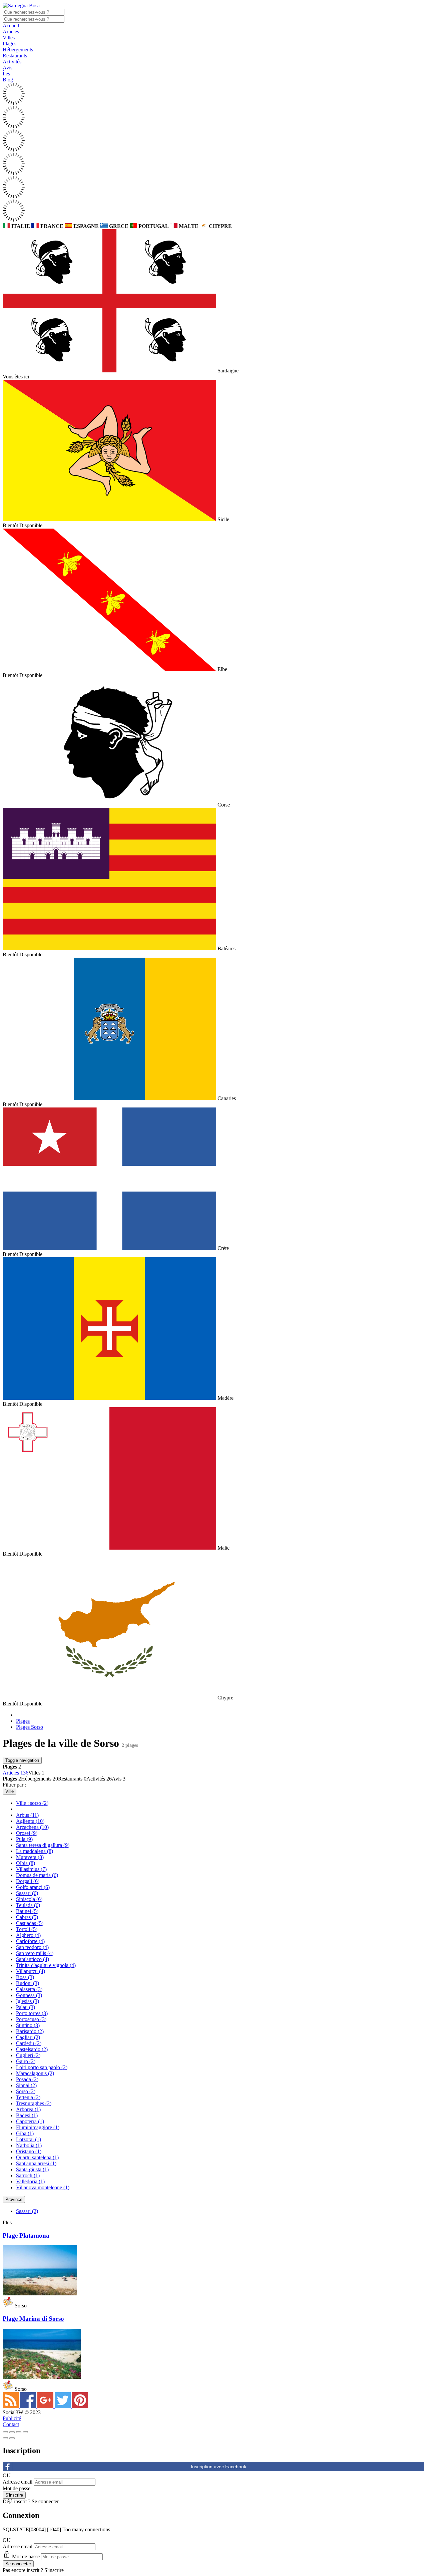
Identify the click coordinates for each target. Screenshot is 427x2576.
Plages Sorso (30, 1727)
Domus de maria (37, 1875)
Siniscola (29, 1899)
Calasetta (29, 1989)
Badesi (27, 2115)
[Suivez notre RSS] (11, 2406)
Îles (6, 74)
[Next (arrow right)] (12, 2438)
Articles (11, 32)
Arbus (27, 1815)
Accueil (11, 26)
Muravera (30, 1857)
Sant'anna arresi (36, 2163)
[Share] (12, 2432)
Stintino (28, 2025)
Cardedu (29, 2043)
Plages (10, 44)
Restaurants (15, 56)
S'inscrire (54, 2570)
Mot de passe (17, 2488)
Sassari (27, 1893)
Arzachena (32, 1827)
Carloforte (30, 1941)
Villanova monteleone (43, 2187)
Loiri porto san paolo (42, 2067)
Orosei (27, 1833)
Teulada (28, 1905)
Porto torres (32, 2013)
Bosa (25, 1977)
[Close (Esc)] (5, 2432)
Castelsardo (32, 2049)
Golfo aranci (33, 1887)
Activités (12, 62)
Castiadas (30, 1923)
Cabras (27, 1917)
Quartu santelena (37, 2157)
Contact (11, 2424)
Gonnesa (29, 1995)
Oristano (29, 2151)
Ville (10, 1791)
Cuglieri (28, 2055)
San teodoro (32, 1947)
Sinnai (26, 2085)
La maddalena (35, 1851)
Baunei (27, 1911)
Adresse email (18, 2482)
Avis (8, 68)
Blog (8, 80)
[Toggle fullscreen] (19, 2432)
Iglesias (28, 2001)
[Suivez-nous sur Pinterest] (80, 2406)
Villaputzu (31, 1971)
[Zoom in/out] (25, 2432)
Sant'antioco (33, 1959)
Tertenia (28, 2097)
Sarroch (28, 2175)
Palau (26, 2007)
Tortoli (27, 1929)
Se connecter (45, 2501)
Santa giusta (32, 2169)
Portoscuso (31, 2019)
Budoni (28, 1983)
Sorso (26, 2091)
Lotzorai (29, 2139)
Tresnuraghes (34, 2103)
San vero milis (35, 1953)
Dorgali (28, 1881)
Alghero (28, 1935)
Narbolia (29, 2145)
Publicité (12, 2418)
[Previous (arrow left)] (5, 2438)
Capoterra (30, 2121)
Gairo (26, 2061)
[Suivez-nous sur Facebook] (29, 2406)
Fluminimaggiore (38, 2127)
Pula (24, 1839)
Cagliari (28, 2037)
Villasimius (31, 1869)
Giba (25, 2133)
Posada (27, 2079)
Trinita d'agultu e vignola (46, 1965)
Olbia (26, 1863)
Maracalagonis (35, 2073)
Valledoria (30, 2181)
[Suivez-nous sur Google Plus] (46, 2406)
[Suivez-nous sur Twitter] (63, 2406)
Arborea (28, 2109)
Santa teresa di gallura (43, 1845)
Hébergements (18, 50)
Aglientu (30, 1821)
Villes (9, 38)
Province (14, 2199)
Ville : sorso (32, 1803)
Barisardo (30, 2031)
